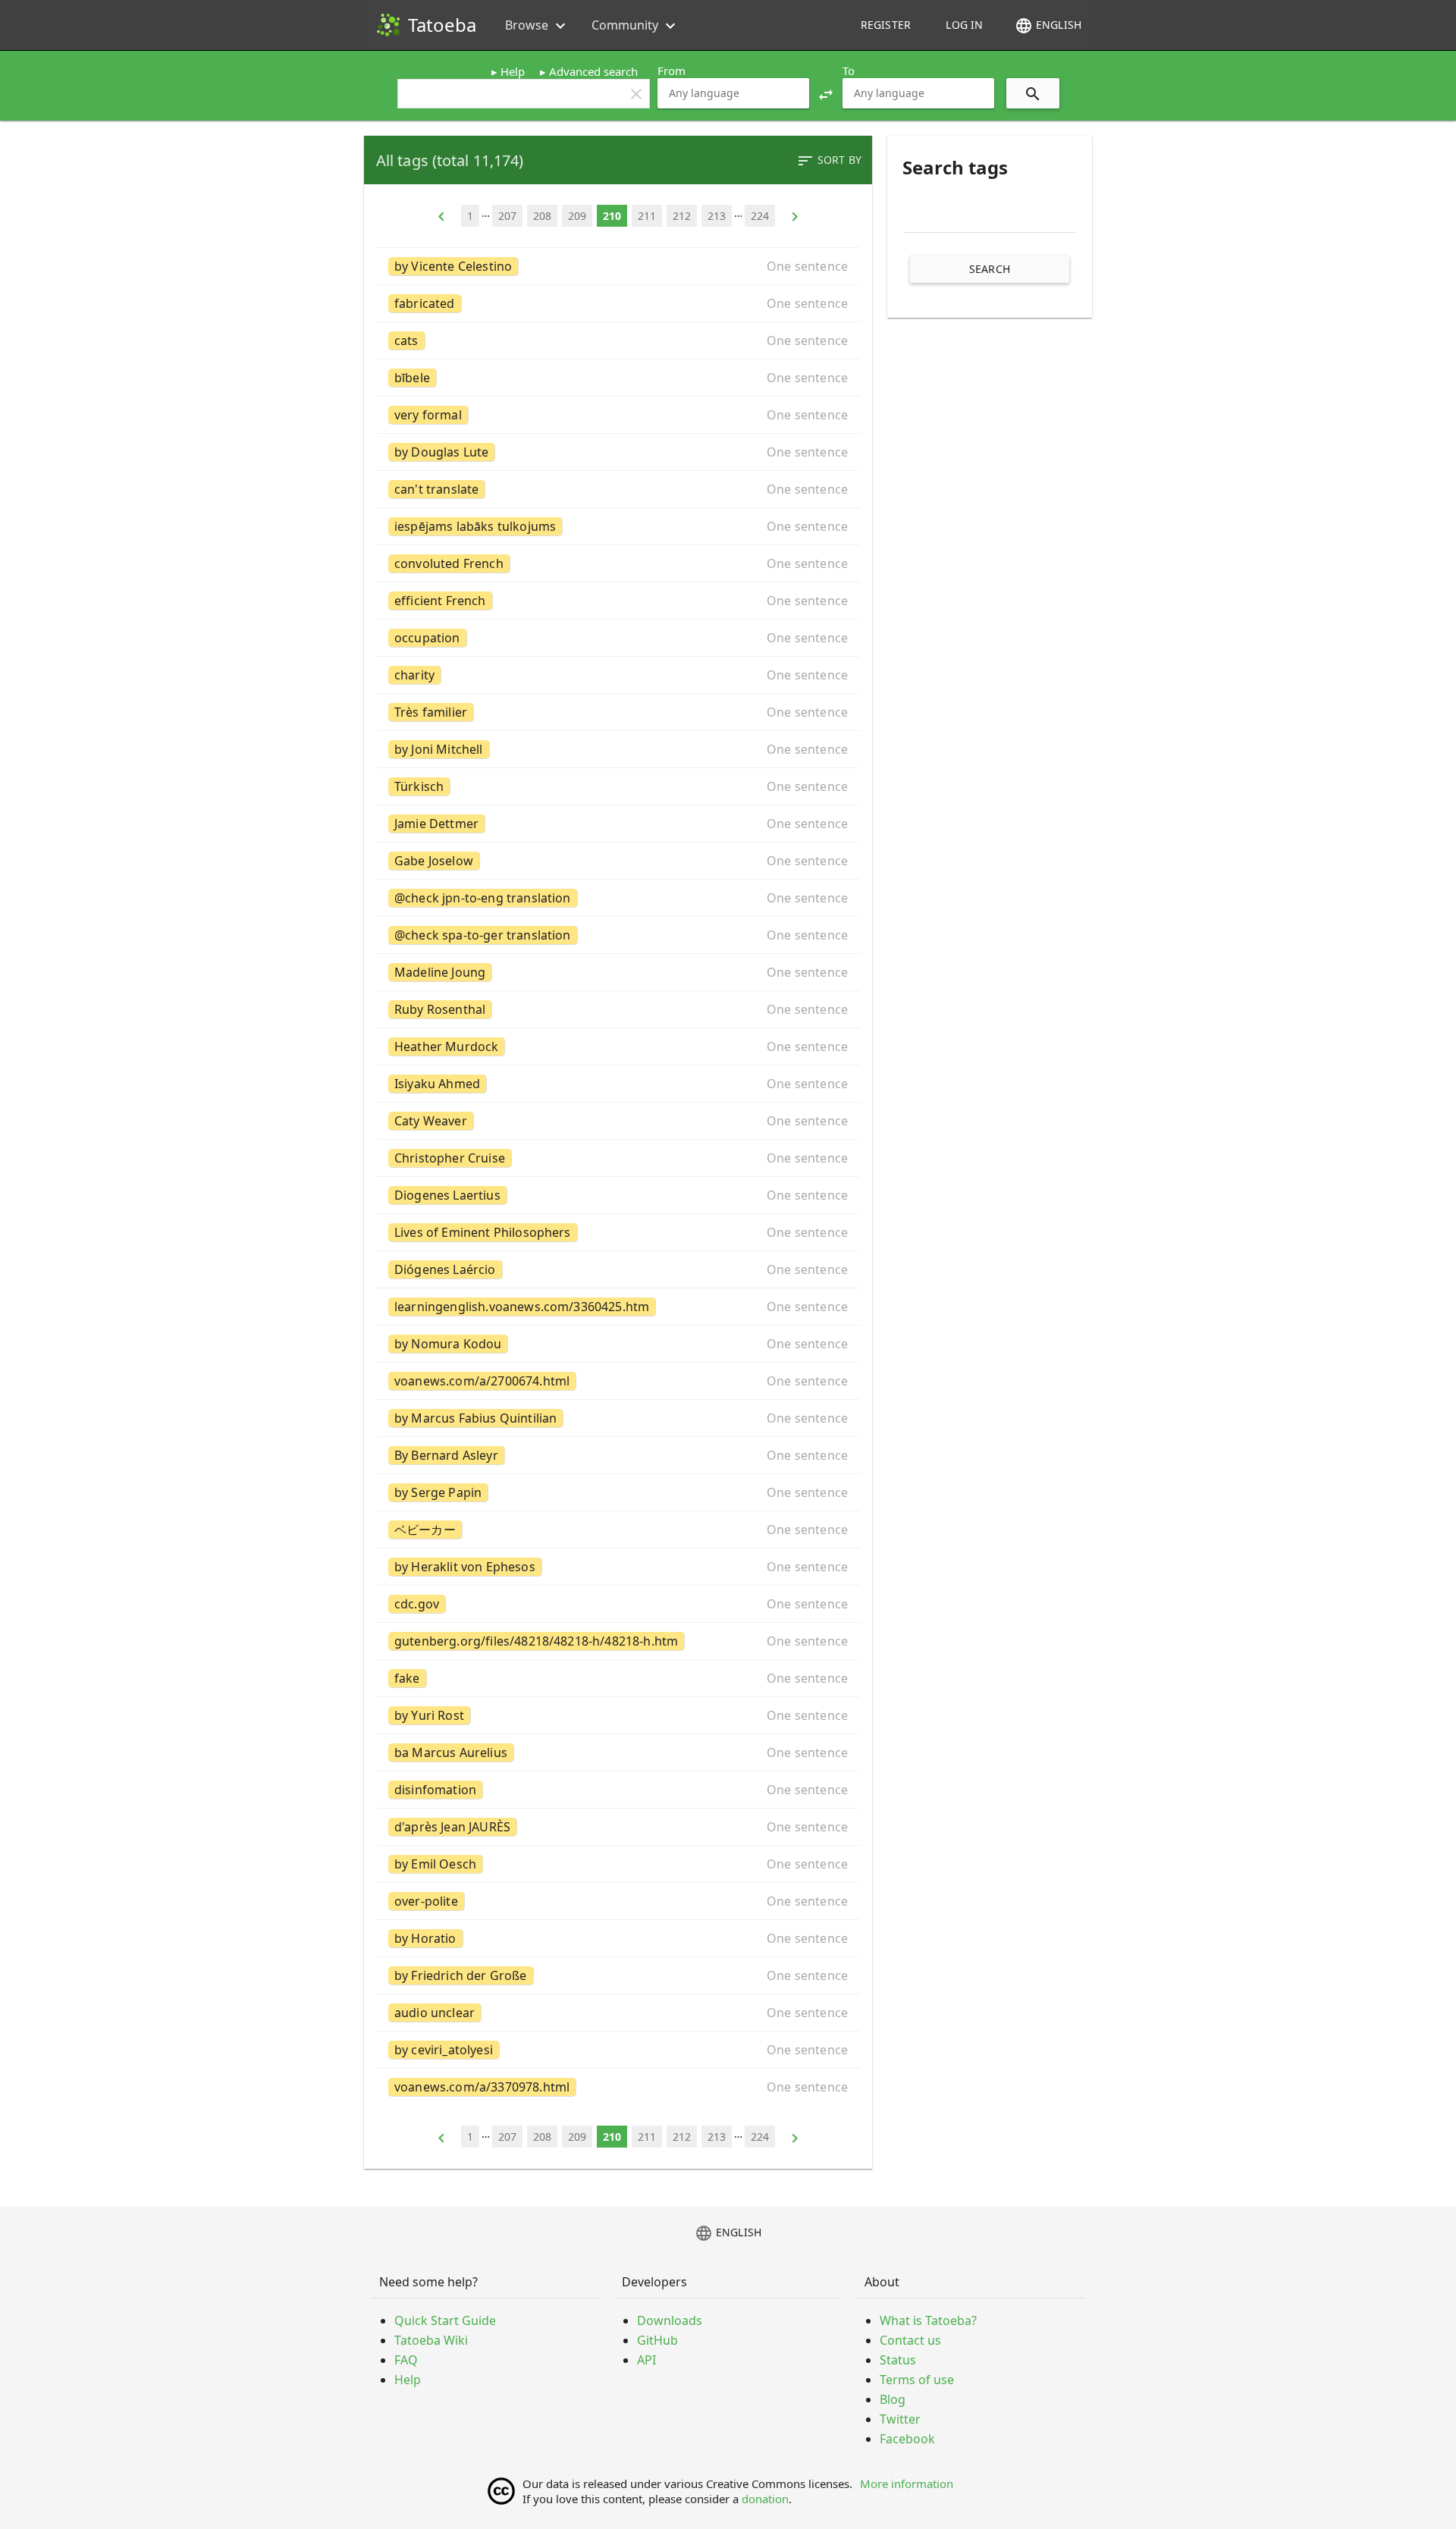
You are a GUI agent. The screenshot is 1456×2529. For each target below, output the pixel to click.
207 (507, 216)
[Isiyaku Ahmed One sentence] (618, 1084)
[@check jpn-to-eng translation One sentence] (618, 898)
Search (990, 269)
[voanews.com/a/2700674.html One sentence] (618, 1381)
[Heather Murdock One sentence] (618, 1046)
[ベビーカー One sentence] (618, 1530)
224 (760, 216)
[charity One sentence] (618, 675)
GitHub (657, 2340)
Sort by (829, 161)
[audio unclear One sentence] (618, 2013)
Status (898, 2360)
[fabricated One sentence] (618, 303)
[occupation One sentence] (618, 638)
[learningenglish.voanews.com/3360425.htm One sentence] (618, 1307)
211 (647, 216)
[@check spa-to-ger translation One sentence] (618, 935)
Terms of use (917, 2380)
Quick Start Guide (445, 2320)
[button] (826, 93)
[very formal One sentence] (618, 415)
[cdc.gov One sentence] (618, 1604)
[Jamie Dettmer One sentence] (618, 824)
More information (907, 2484)
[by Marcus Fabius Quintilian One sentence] (618, 1418)
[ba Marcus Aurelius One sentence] (618, 1752)
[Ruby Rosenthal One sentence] (618, 1009)
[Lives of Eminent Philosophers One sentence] (618, 1232)
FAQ (406, 2360)
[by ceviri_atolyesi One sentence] (618, 2050)
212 (682, 216)
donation (765, 2499)
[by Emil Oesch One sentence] (618, 1864)
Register (886, 25)
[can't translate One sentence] (618, 489)
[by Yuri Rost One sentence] (618, 1715)
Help (513, 71)
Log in (964, 25)
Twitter (900, 2419)
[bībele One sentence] (618, 378)
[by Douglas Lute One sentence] (618, 452)
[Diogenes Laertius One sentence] (618, 1195)
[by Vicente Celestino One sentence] (618, 266)
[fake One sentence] (618, 1678)
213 (717, 216)
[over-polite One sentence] (618, 1901)
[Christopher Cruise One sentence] (618, 1158)
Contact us (910, 2340)
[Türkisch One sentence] (618, 786)
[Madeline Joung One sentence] (618, 972)
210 (612, 216)
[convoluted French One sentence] (618, 563)
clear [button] (636, 94)
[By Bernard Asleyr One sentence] (618, 1455)
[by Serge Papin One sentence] (618, 1492)
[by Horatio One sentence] (618, 1938)
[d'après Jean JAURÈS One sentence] (618, 1827)
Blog (893, 2399)
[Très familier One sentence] (618, 712)
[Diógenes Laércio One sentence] (618, 1269)
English (1048, 26)
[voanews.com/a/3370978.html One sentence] (618, 2087)
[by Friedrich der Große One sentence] (618, 1975)
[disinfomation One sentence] (618, 1790)
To (849, 71)
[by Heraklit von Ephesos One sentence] (618, 1567)
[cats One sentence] (618, 340)
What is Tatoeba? (928, 2320)
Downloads (670, 2320)
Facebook (907, 2439)
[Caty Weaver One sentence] (618, 1121)
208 (542, 216)
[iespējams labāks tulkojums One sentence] (618, 526)
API (646, 2360)
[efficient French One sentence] (618, 601)
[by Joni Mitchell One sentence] (618, 749)
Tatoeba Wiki (431, 2340)
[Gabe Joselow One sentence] (618, 861)
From (672, 71)
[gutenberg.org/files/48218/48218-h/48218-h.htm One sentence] (618, 1641)
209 (577, 216)
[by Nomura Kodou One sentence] (618, 1344)
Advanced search (593, 71)
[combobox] (733, 93)
